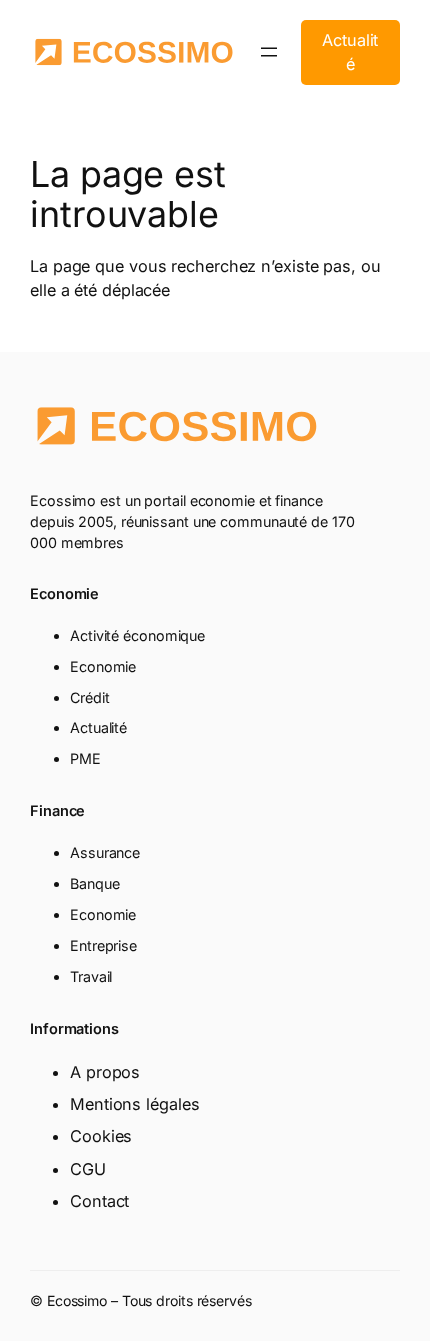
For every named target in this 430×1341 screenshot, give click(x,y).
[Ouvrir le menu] (269, 52)
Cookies (101, 1136)
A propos (105, 1072)
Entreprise (103, 945)
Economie (103, 666)
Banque (94, 883)
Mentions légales (134, 1104)
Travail (91, 976)
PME (85, 758)
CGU (88, 1169)
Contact (99, 1201)
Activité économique (137, 635)
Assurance (105, 852)
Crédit (89, 697)
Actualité (350, 52)
